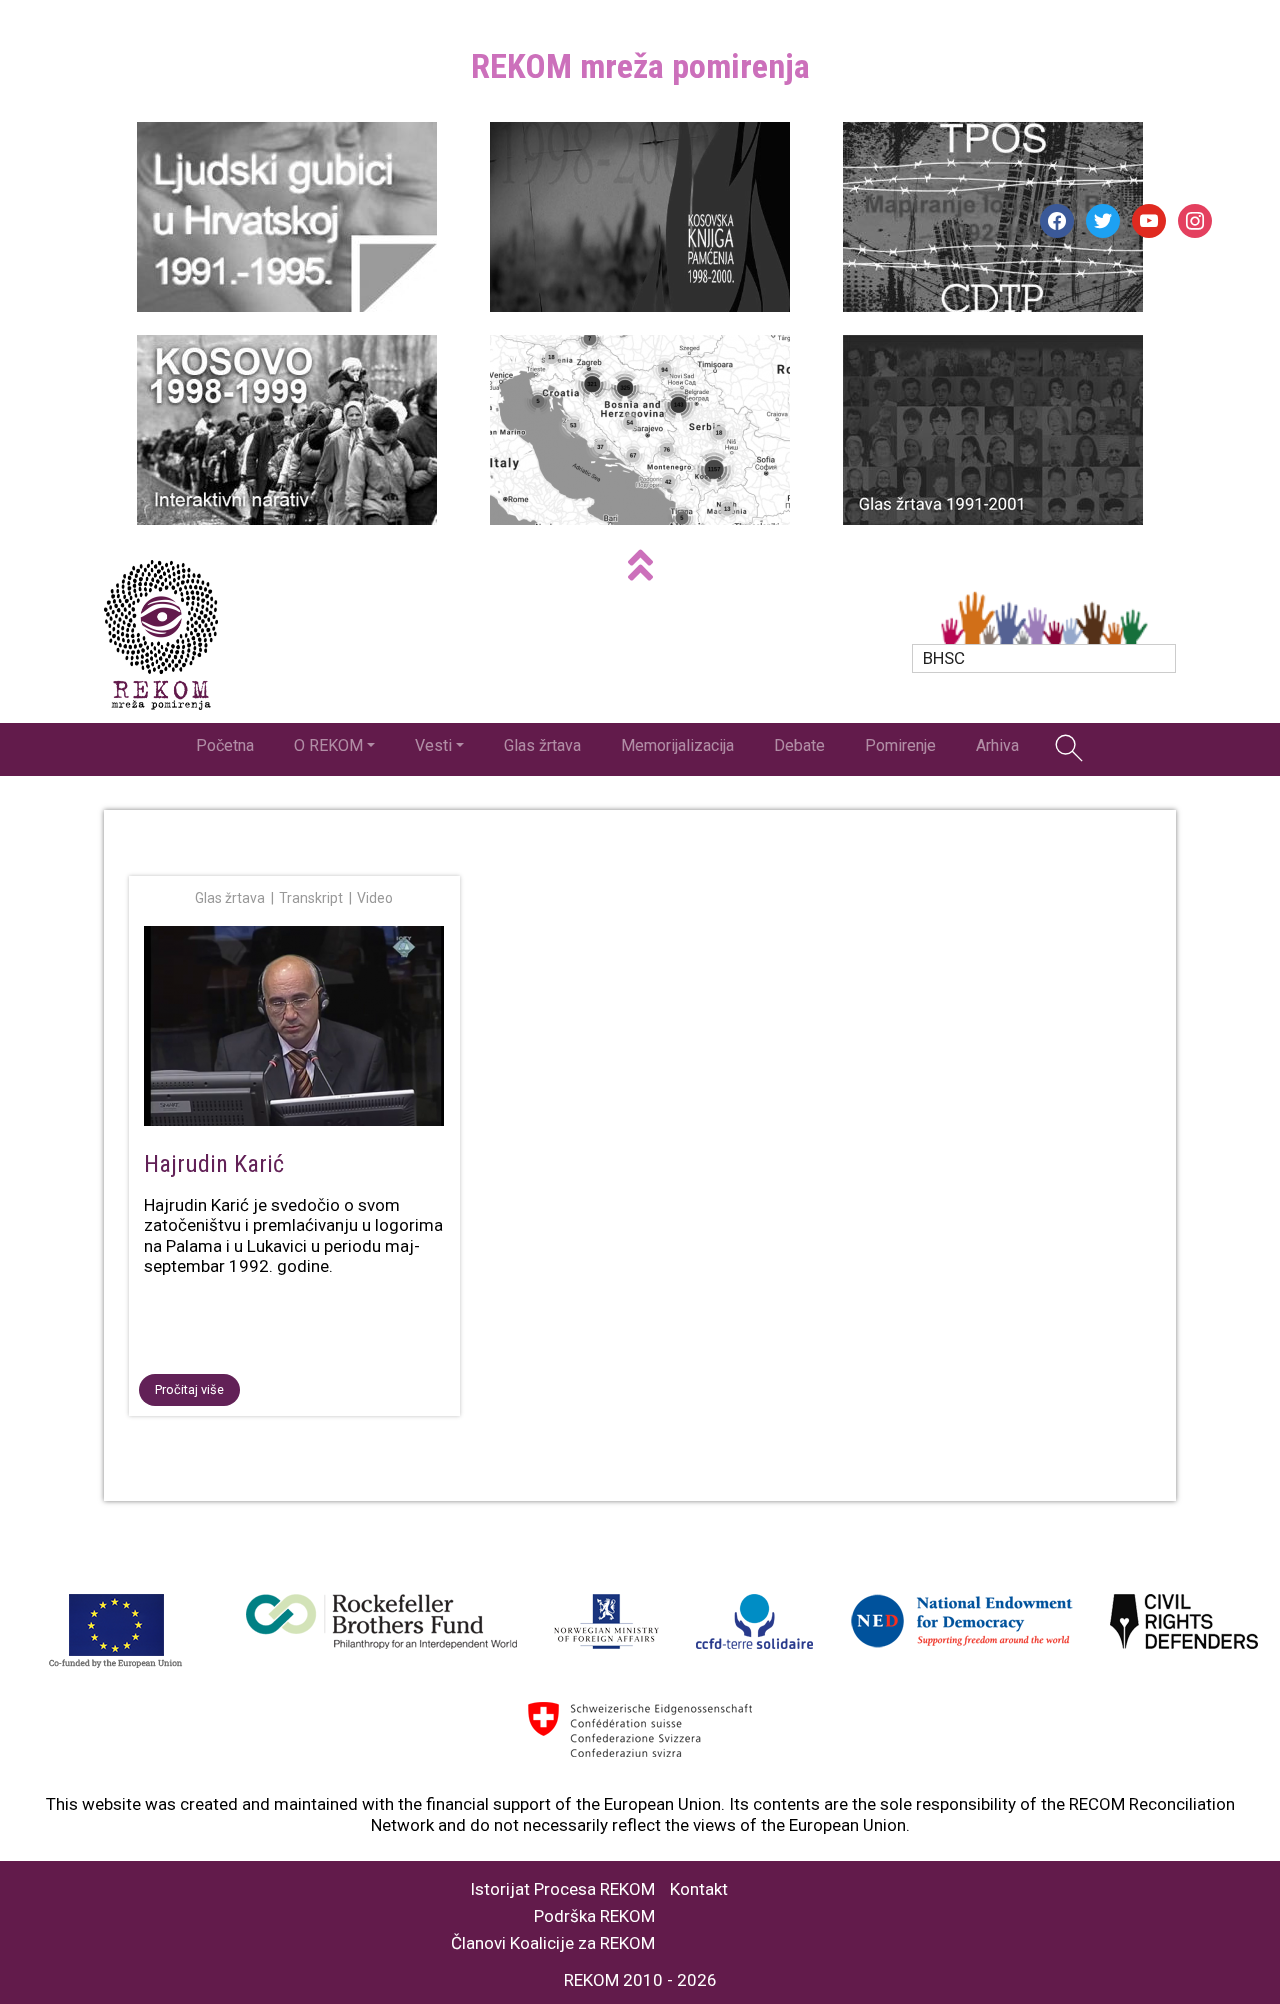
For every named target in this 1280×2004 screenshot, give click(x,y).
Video (375, 898)
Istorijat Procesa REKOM (562, 1889)
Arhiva (997, 745)
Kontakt (699, 1889)
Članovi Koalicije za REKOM (553, 1943)
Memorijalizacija (677, 745)
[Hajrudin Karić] (294, 1030)
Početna (225, 745)
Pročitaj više (189, 1389)
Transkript (311, 898)
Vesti (433, 745)
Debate (799, 745)
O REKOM (328, 745)
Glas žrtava (542, 745)
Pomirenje (900, 745)
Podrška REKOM (594, 1916)
